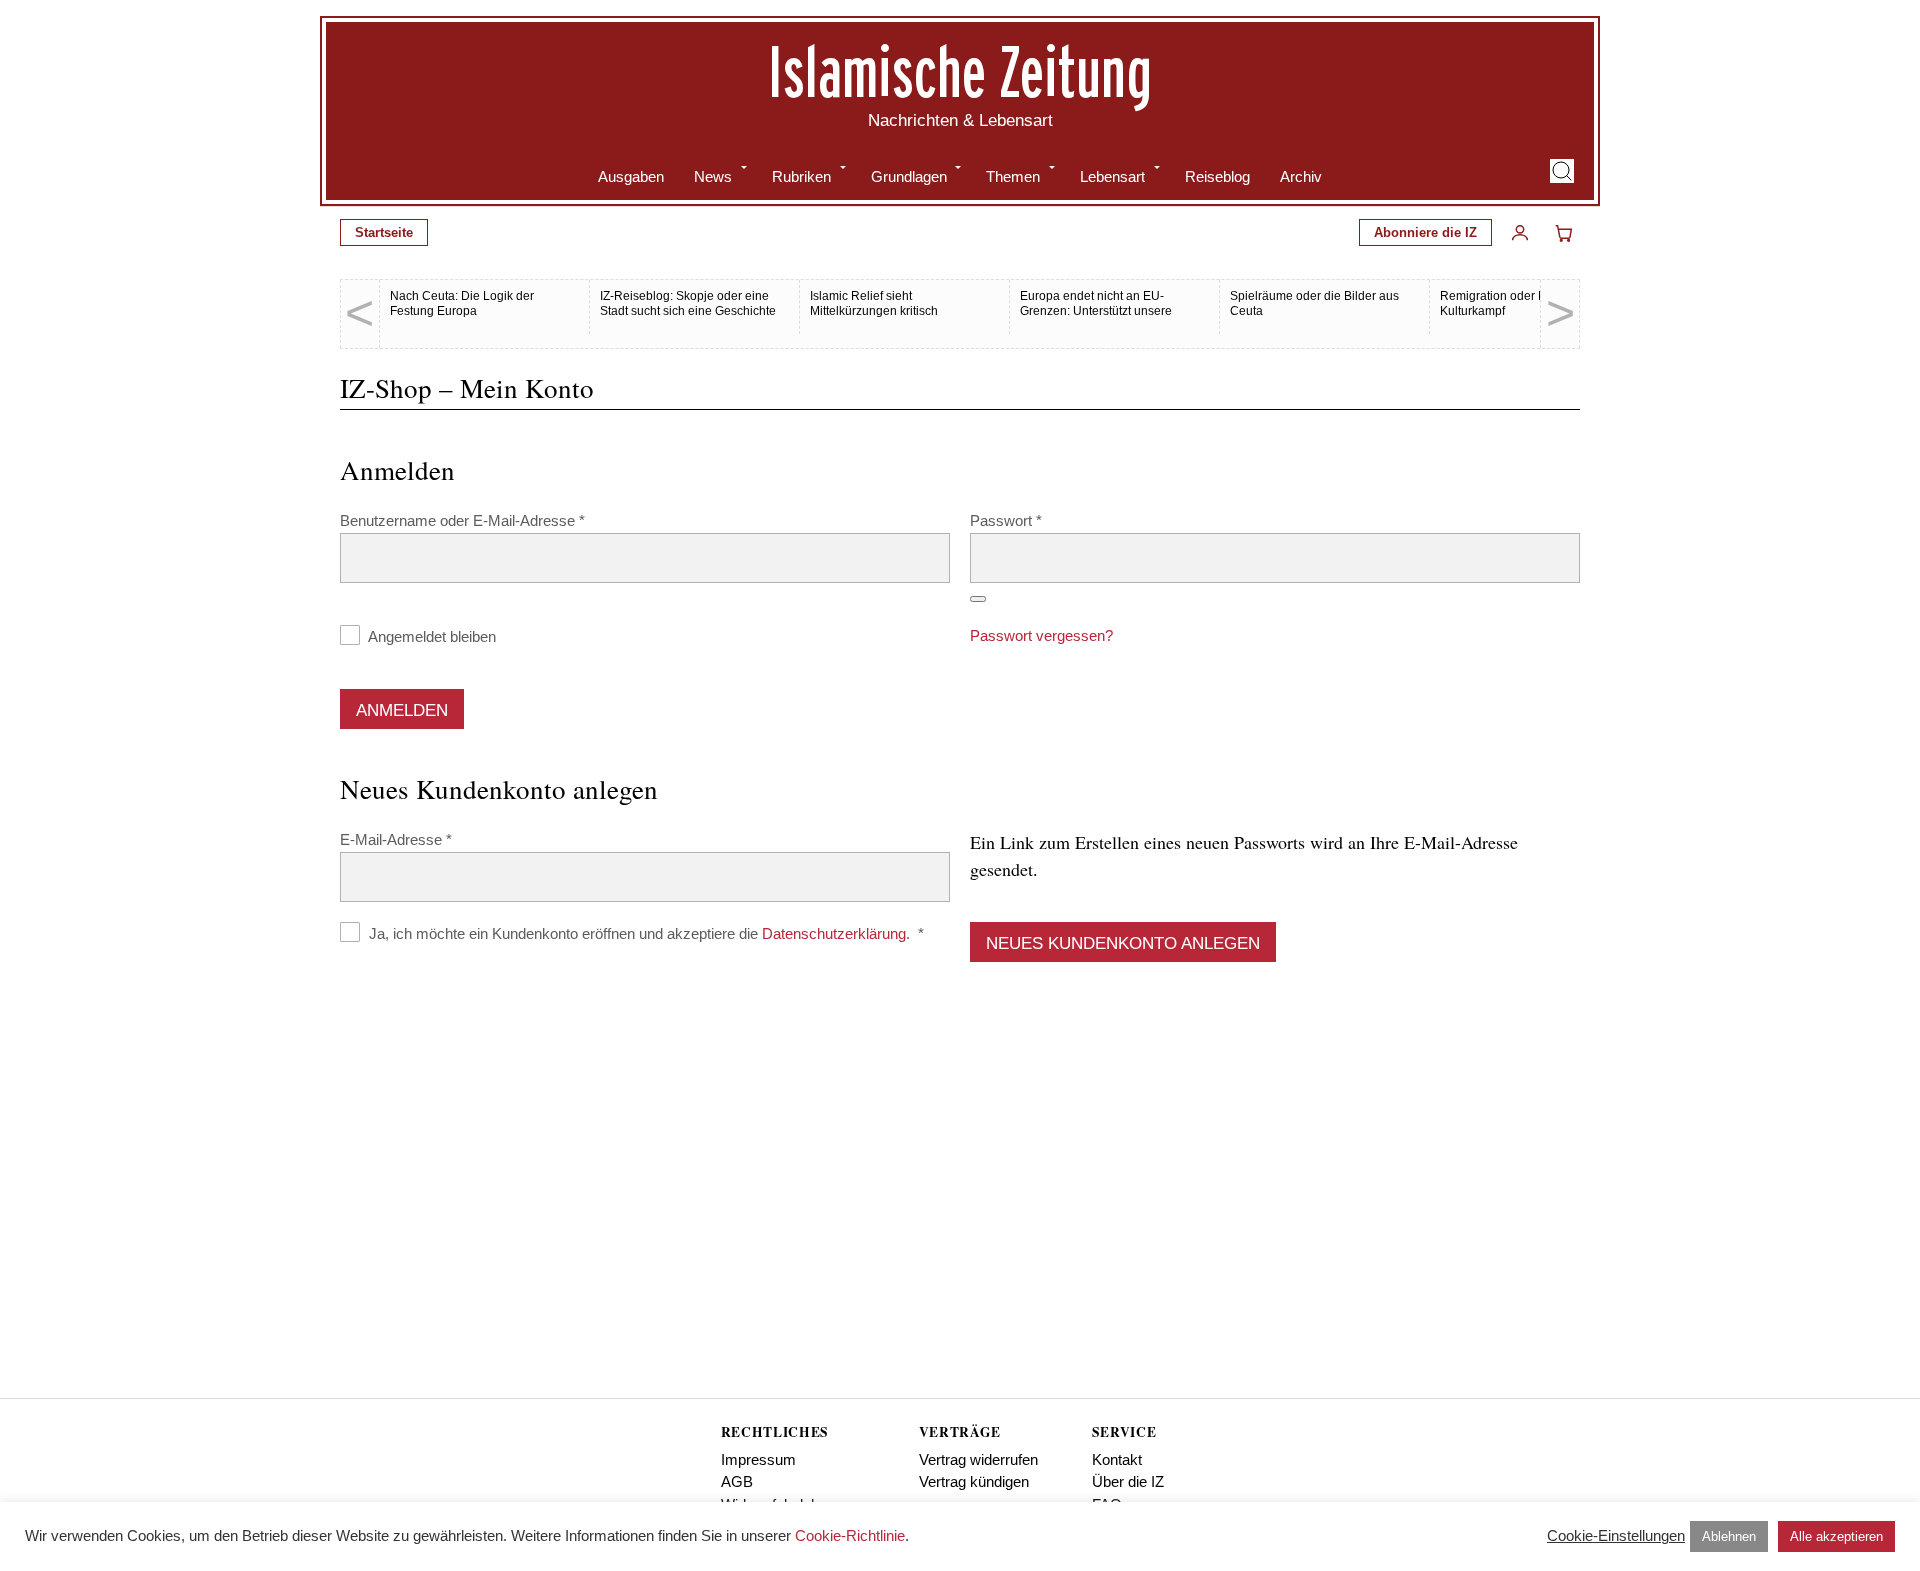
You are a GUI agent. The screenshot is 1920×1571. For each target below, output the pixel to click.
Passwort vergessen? (1041, 635)
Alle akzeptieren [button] (1836, 1536)
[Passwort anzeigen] (978, 599)
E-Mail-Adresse (433, 839)
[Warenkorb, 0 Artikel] (1564, 233)
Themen (1013, 176)
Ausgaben (631, 176)
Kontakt (1117, 1459)
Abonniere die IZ (1425, 232)
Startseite (384, 232)
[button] (1562, 171)
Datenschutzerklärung (834, 933)
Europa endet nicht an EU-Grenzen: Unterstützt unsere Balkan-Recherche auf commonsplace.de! (1096, 318)
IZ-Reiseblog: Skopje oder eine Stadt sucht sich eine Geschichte (688, 303)
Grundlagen (909, 176)
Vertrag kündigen (974, 1481)
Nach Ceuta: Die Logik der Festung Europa (462, 303)
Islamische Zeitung (960, 71)
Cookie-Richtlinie (850, 1535)
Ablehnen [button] (1729, 1536)
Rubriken (801, 176)
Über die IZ (1128, 1481)
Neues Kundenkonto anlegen (1123, 943)
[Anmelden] (1520, 233)
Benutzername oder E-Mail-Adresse (499, 520)
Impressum (758, 1459)
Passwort (1043, 520)
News (713, 176)
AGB (737, 1481)
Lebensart (1112, 176)
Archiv (1301, 176)
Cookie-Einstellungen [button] (1616, 1535)
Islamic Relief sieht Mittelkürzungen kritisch (874, 303)
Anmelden (402, 710)
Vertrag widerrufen (978, 1459)
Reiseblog (1217, 176)
